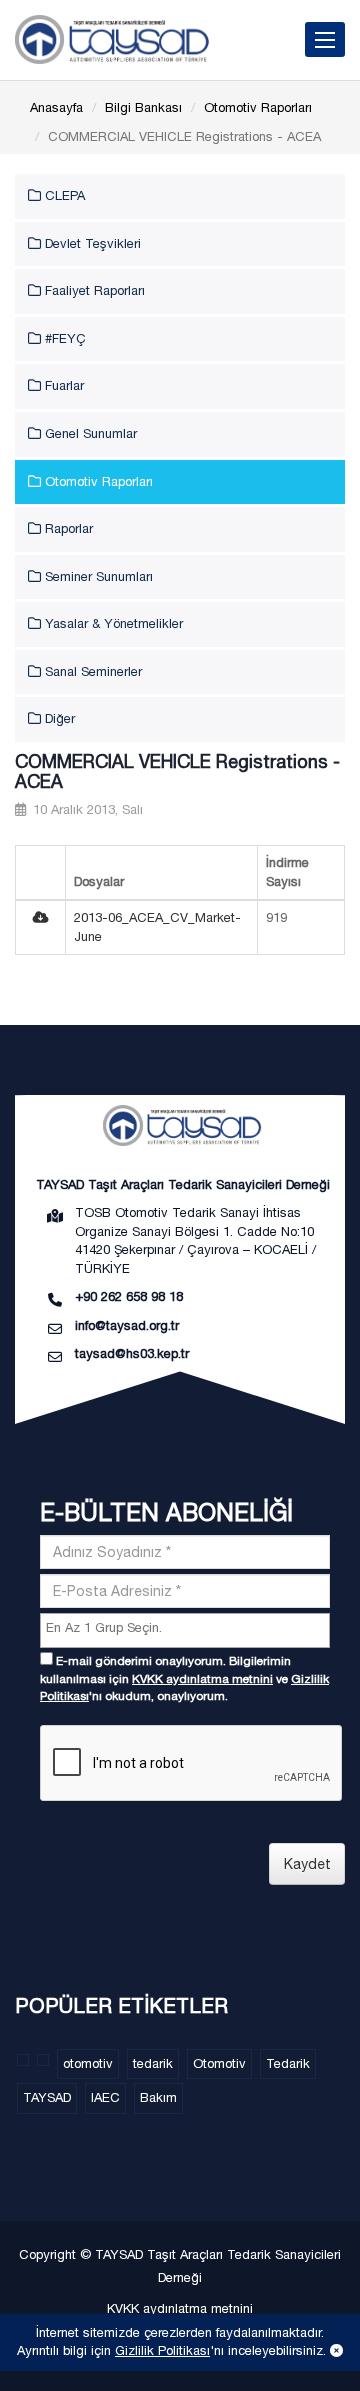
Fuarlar (62, 385)
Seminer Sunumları (97, 576)
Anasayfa (56, 107)
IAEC (105, 2097)
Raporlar (67, 528)
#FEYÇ (63, 338)
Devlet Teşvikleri (91, 243)
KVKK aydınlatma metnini (202, 1679)
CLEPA (63, 195)
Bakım (158, 2097)
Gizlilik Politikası (162, 2350)
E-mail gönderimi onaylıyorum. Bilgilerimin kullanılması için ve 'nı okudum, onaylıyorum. (184, 1678)
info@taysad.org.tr (127, 1325)
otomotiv (88, 2063)
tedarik (153, 2063)
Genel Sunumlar (89, 433)
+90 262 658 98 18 (129, 1296)
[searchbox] (187, 1628)
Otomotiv (219, 2063)
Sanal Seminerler (91, 671)
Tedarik (288, 2063)
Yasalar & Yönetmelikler (112, 623)
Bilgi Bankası (143, 107)
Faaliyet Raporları (93, 290)
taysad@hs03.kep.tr (132, 1353)
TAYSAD (47, 2097)
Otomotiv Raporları (258, 107)
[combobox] (185, 1630)
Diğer (58, 718)
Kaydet (307, 1864)
